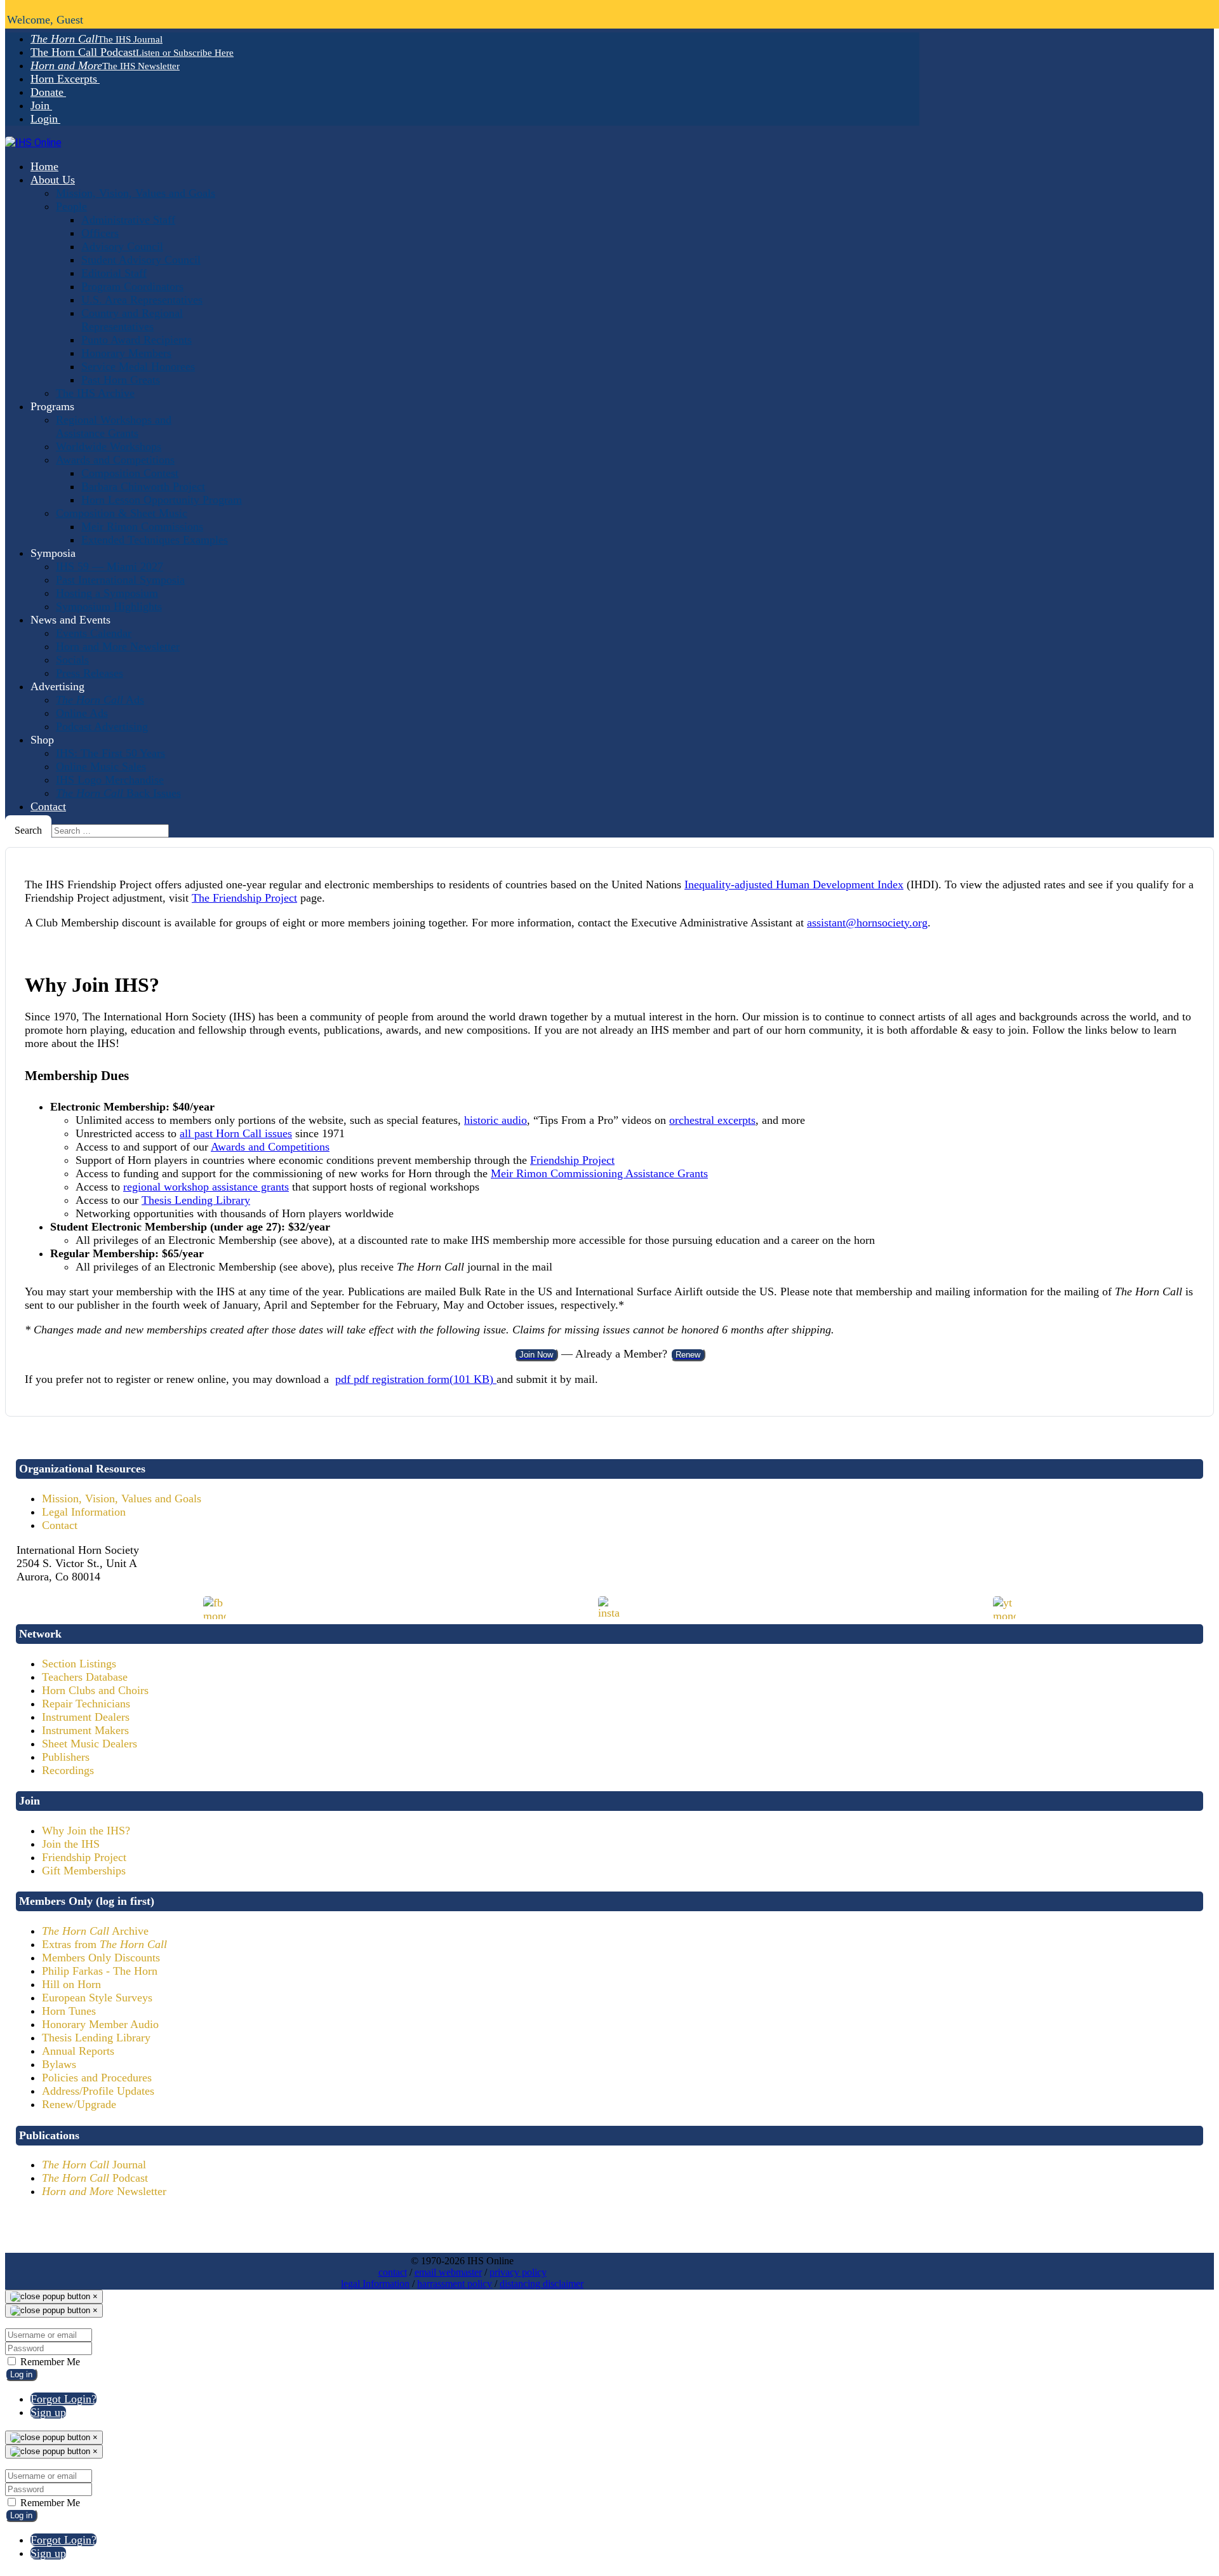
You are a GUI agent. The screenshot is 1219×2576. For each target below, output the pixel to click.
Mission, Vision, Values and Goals (122, 1498)
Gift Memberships (84, 1871)
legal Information (375, 2284)
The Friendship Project (244, 898)
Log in (21, 2374)
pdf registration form (414, 1379)
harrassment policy (455, 2284)
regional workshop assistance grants (206, 1187)
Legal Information (84, 1512)
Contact (60, 1525)
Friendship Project (572, 1160)
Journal (94, 2165)
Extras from (104, 1944)
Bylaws (59, 2064)
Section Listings (79, 1664)
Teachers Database (85, 1677)
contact (393, 2272)
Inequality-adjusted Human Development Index (794, 884)
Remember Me (49, 2362)
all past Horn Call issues (236, 1133)
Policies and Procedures (97, 2078)
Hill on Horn (71, 1984)
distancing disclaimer (542, 2284)
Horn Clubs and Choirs (95, 1690)
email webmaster (448, 2272)
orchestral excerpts (712, 1120)
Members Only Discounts (101, 1958)
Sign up (48, 2412)
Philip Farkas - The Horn (100, 1971)
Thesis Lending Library (196, 1200)
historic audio (496, 1120)
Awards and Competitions (270, 1147)
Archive (95, 1931)
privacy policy (518, 2272)
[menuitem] (97, 39)
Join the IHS (71, 1844)
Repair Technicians (86, 1704)
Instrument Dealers (86, 1717)
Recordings (68, 1770)
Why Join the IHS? (86, 1831)
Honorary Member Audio (100, 2024)
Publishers (66, 1757)
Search (28, 830)
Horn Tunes (69, 2011)
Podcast (95, 2178)
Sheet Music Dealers (90, 1744)
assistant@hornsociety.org (867, 923)
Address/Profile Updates (98, 2091)
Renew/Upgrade (79, 2104)
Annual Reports (78, 2051)
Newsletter (104, 2191)
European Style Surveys (97, 1998)
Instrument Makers (85, 1730)
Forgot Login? (63, 2399)
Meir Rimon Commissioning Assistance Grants (599, 1173)
